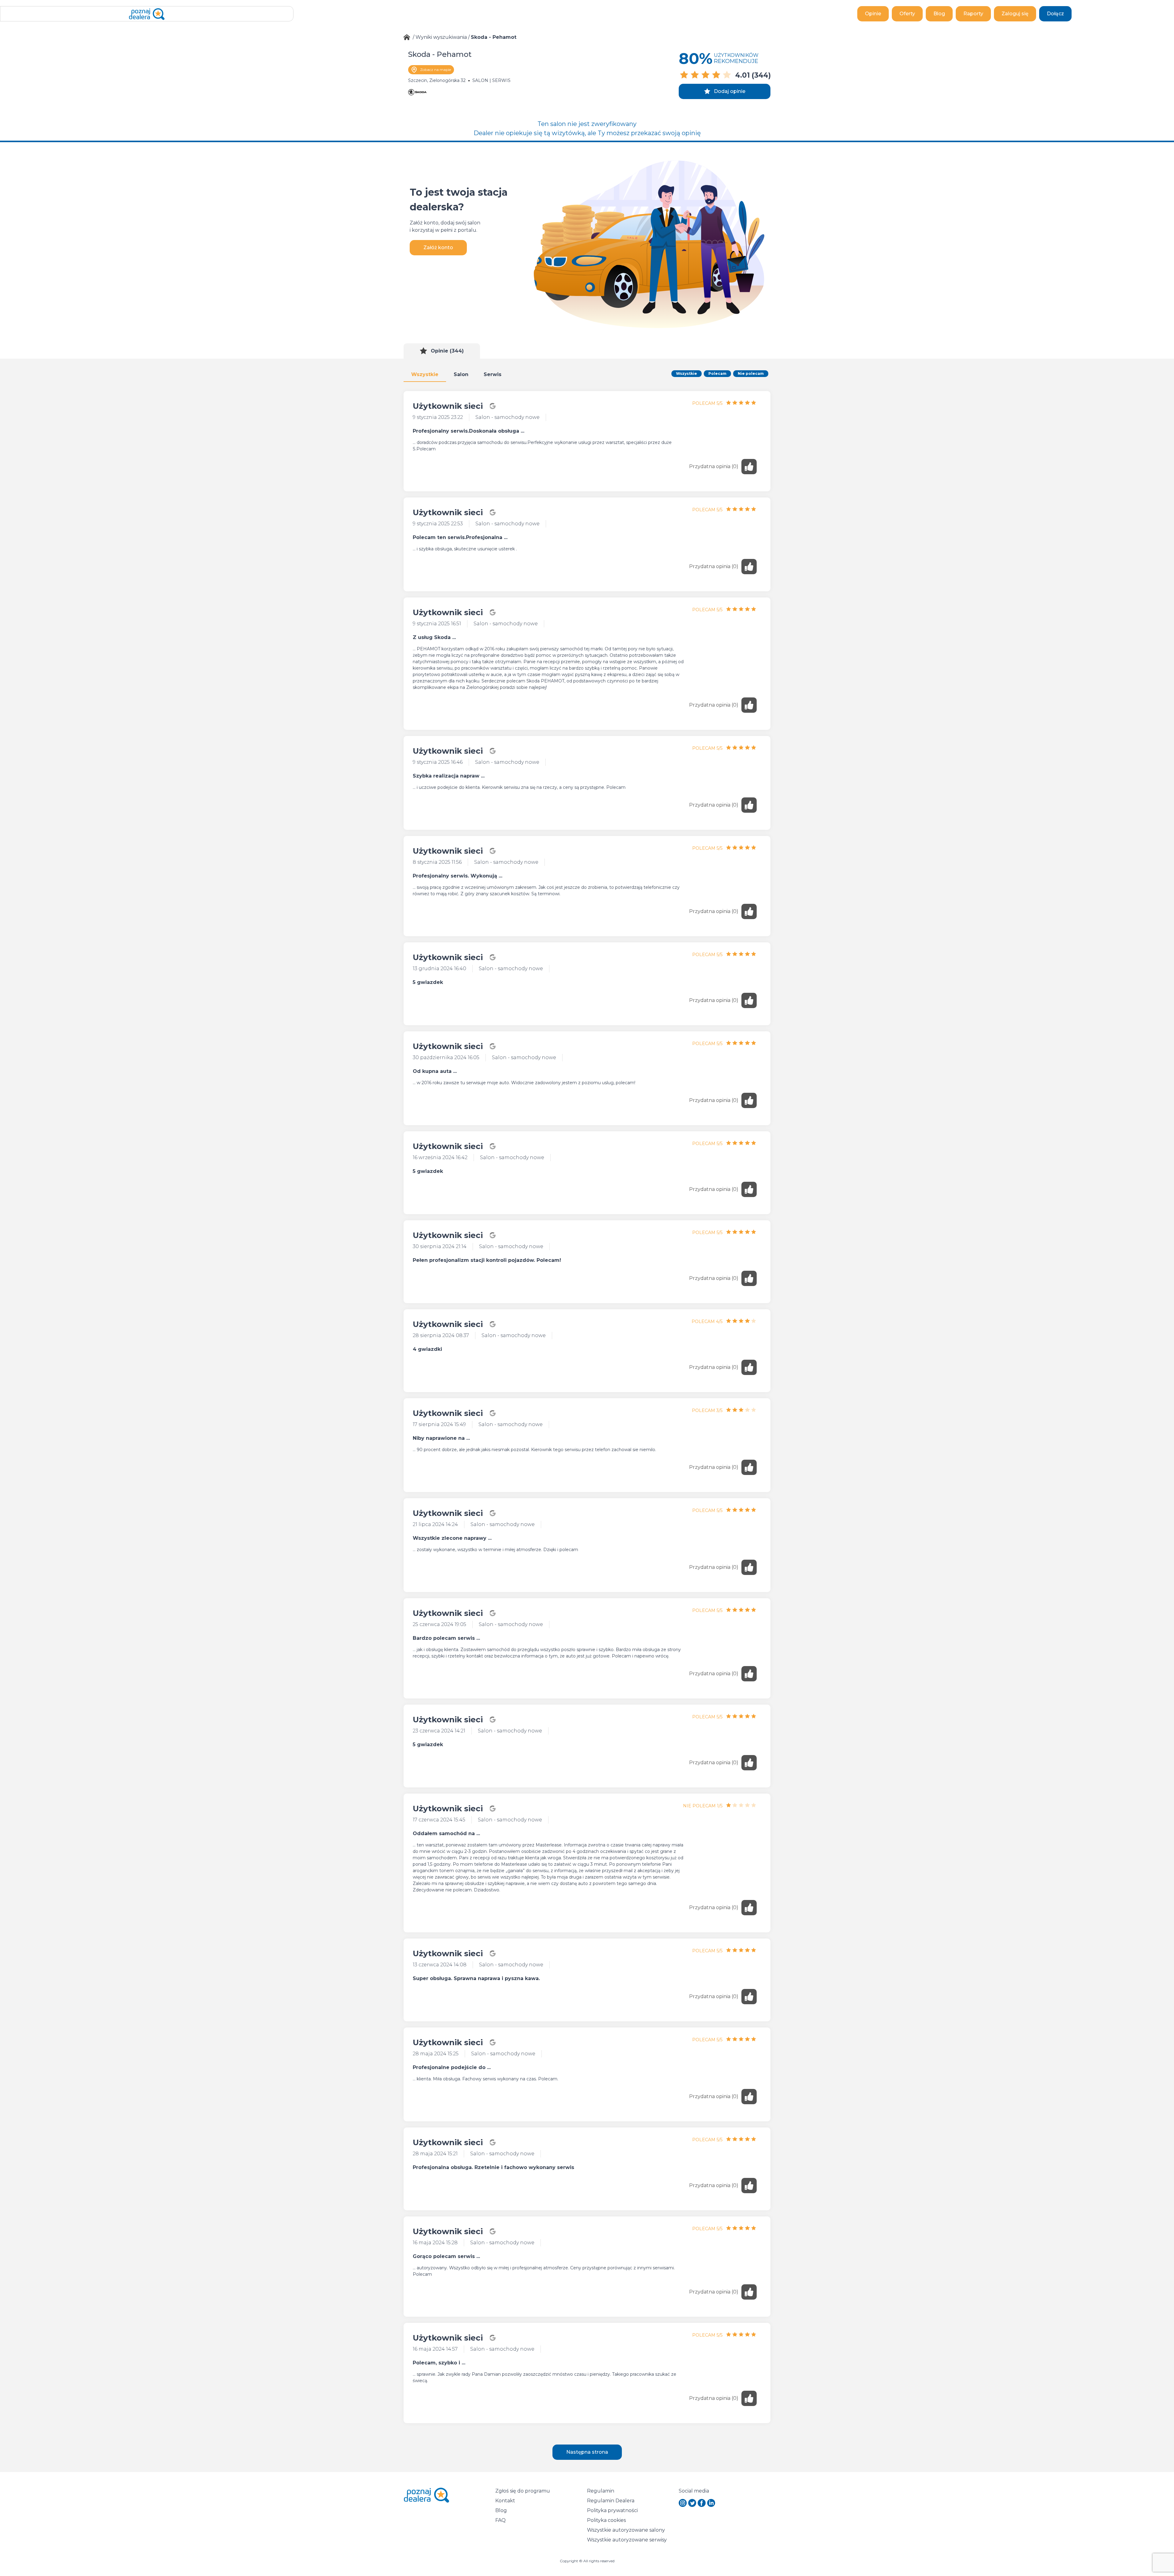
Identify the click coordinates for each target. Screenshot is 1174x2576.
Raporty (973, 14)
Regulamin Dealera (611, 2501)
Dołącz (1055, 14)
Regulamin (601, 2491)
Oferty (907, 14)
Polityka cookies (606, 2520)
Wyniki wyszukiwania (441, 37)
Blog (939, 14)
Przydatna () (714, 466)
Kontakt (505, 2501)
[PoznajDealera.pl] (147, 14)
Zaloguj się (1015, 14)
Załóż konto (438, 248)
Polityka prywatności (612, 2510)
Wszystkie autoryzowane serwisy (627, 2540)
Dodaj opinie (730, 91)
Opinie (873, 14)
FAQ (500, 2520)
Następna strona (587, 2452)
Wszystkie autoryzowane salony (626, 2530)
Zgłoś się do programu (523, 2491)
